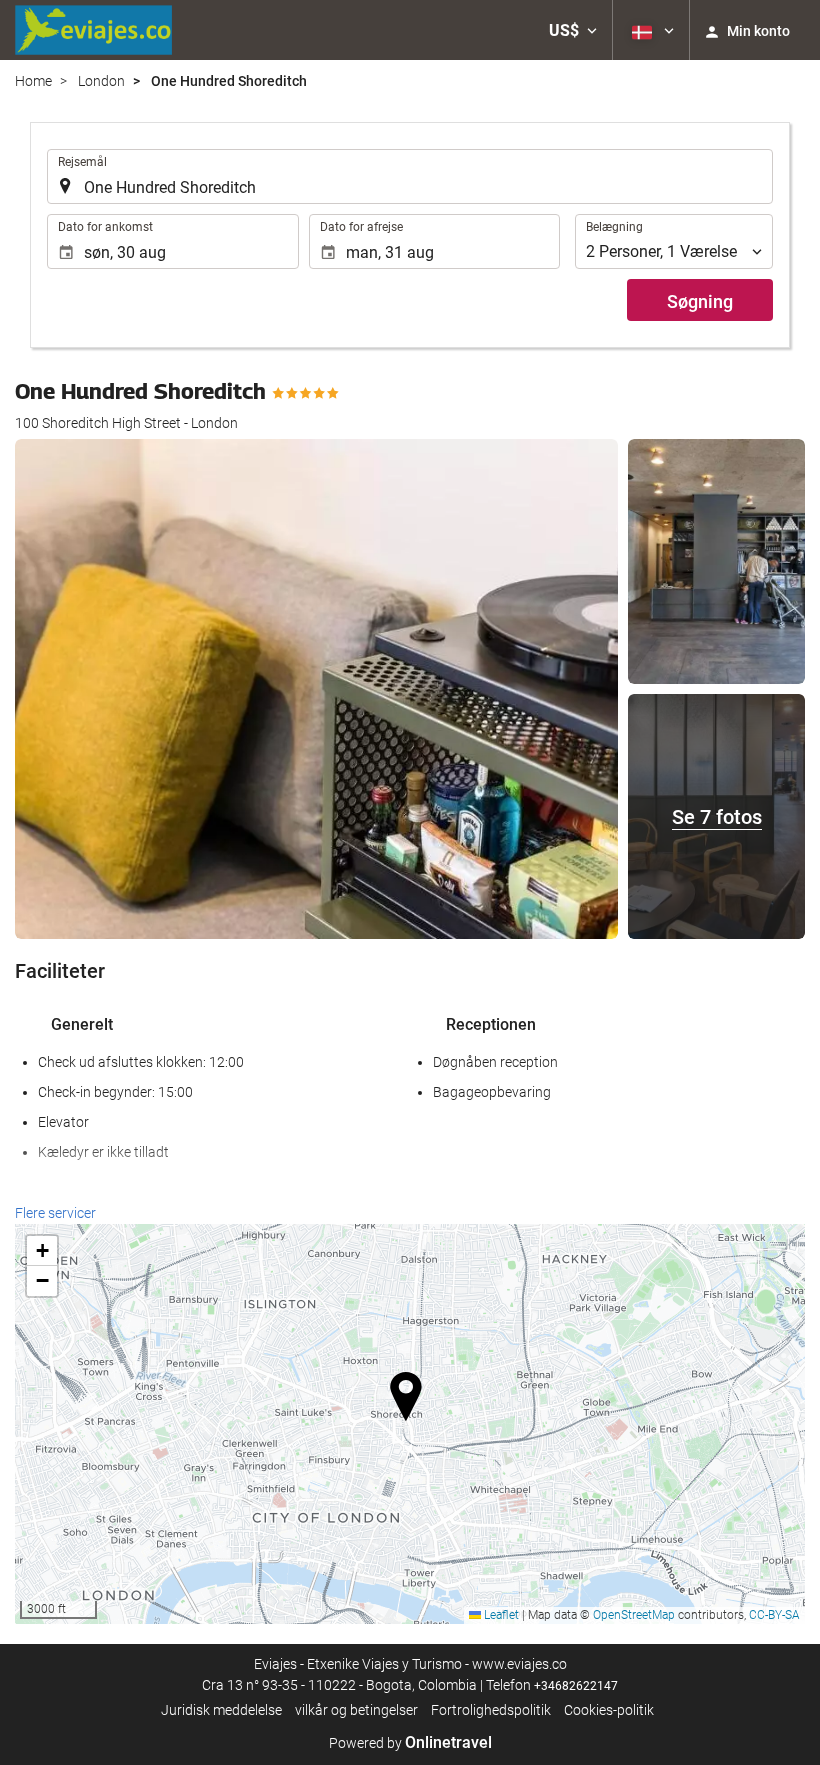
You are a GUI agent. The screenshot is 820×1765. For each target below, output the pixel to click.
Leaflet (500, 1615)
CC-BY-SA (774, 1615)
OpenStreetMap (634, 1615)
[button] (573, 30)
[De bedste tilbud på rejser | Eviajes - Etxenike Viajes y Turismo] (93, 30)
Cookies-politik (609, 1710)
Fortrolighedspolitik (491, 1710)
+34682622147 (576, 1686)
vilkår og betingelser (356, 1710)
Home (33, 81)
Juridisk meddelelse (221, 1710)
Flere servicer (55, 1213)
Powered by (410, 1743)
